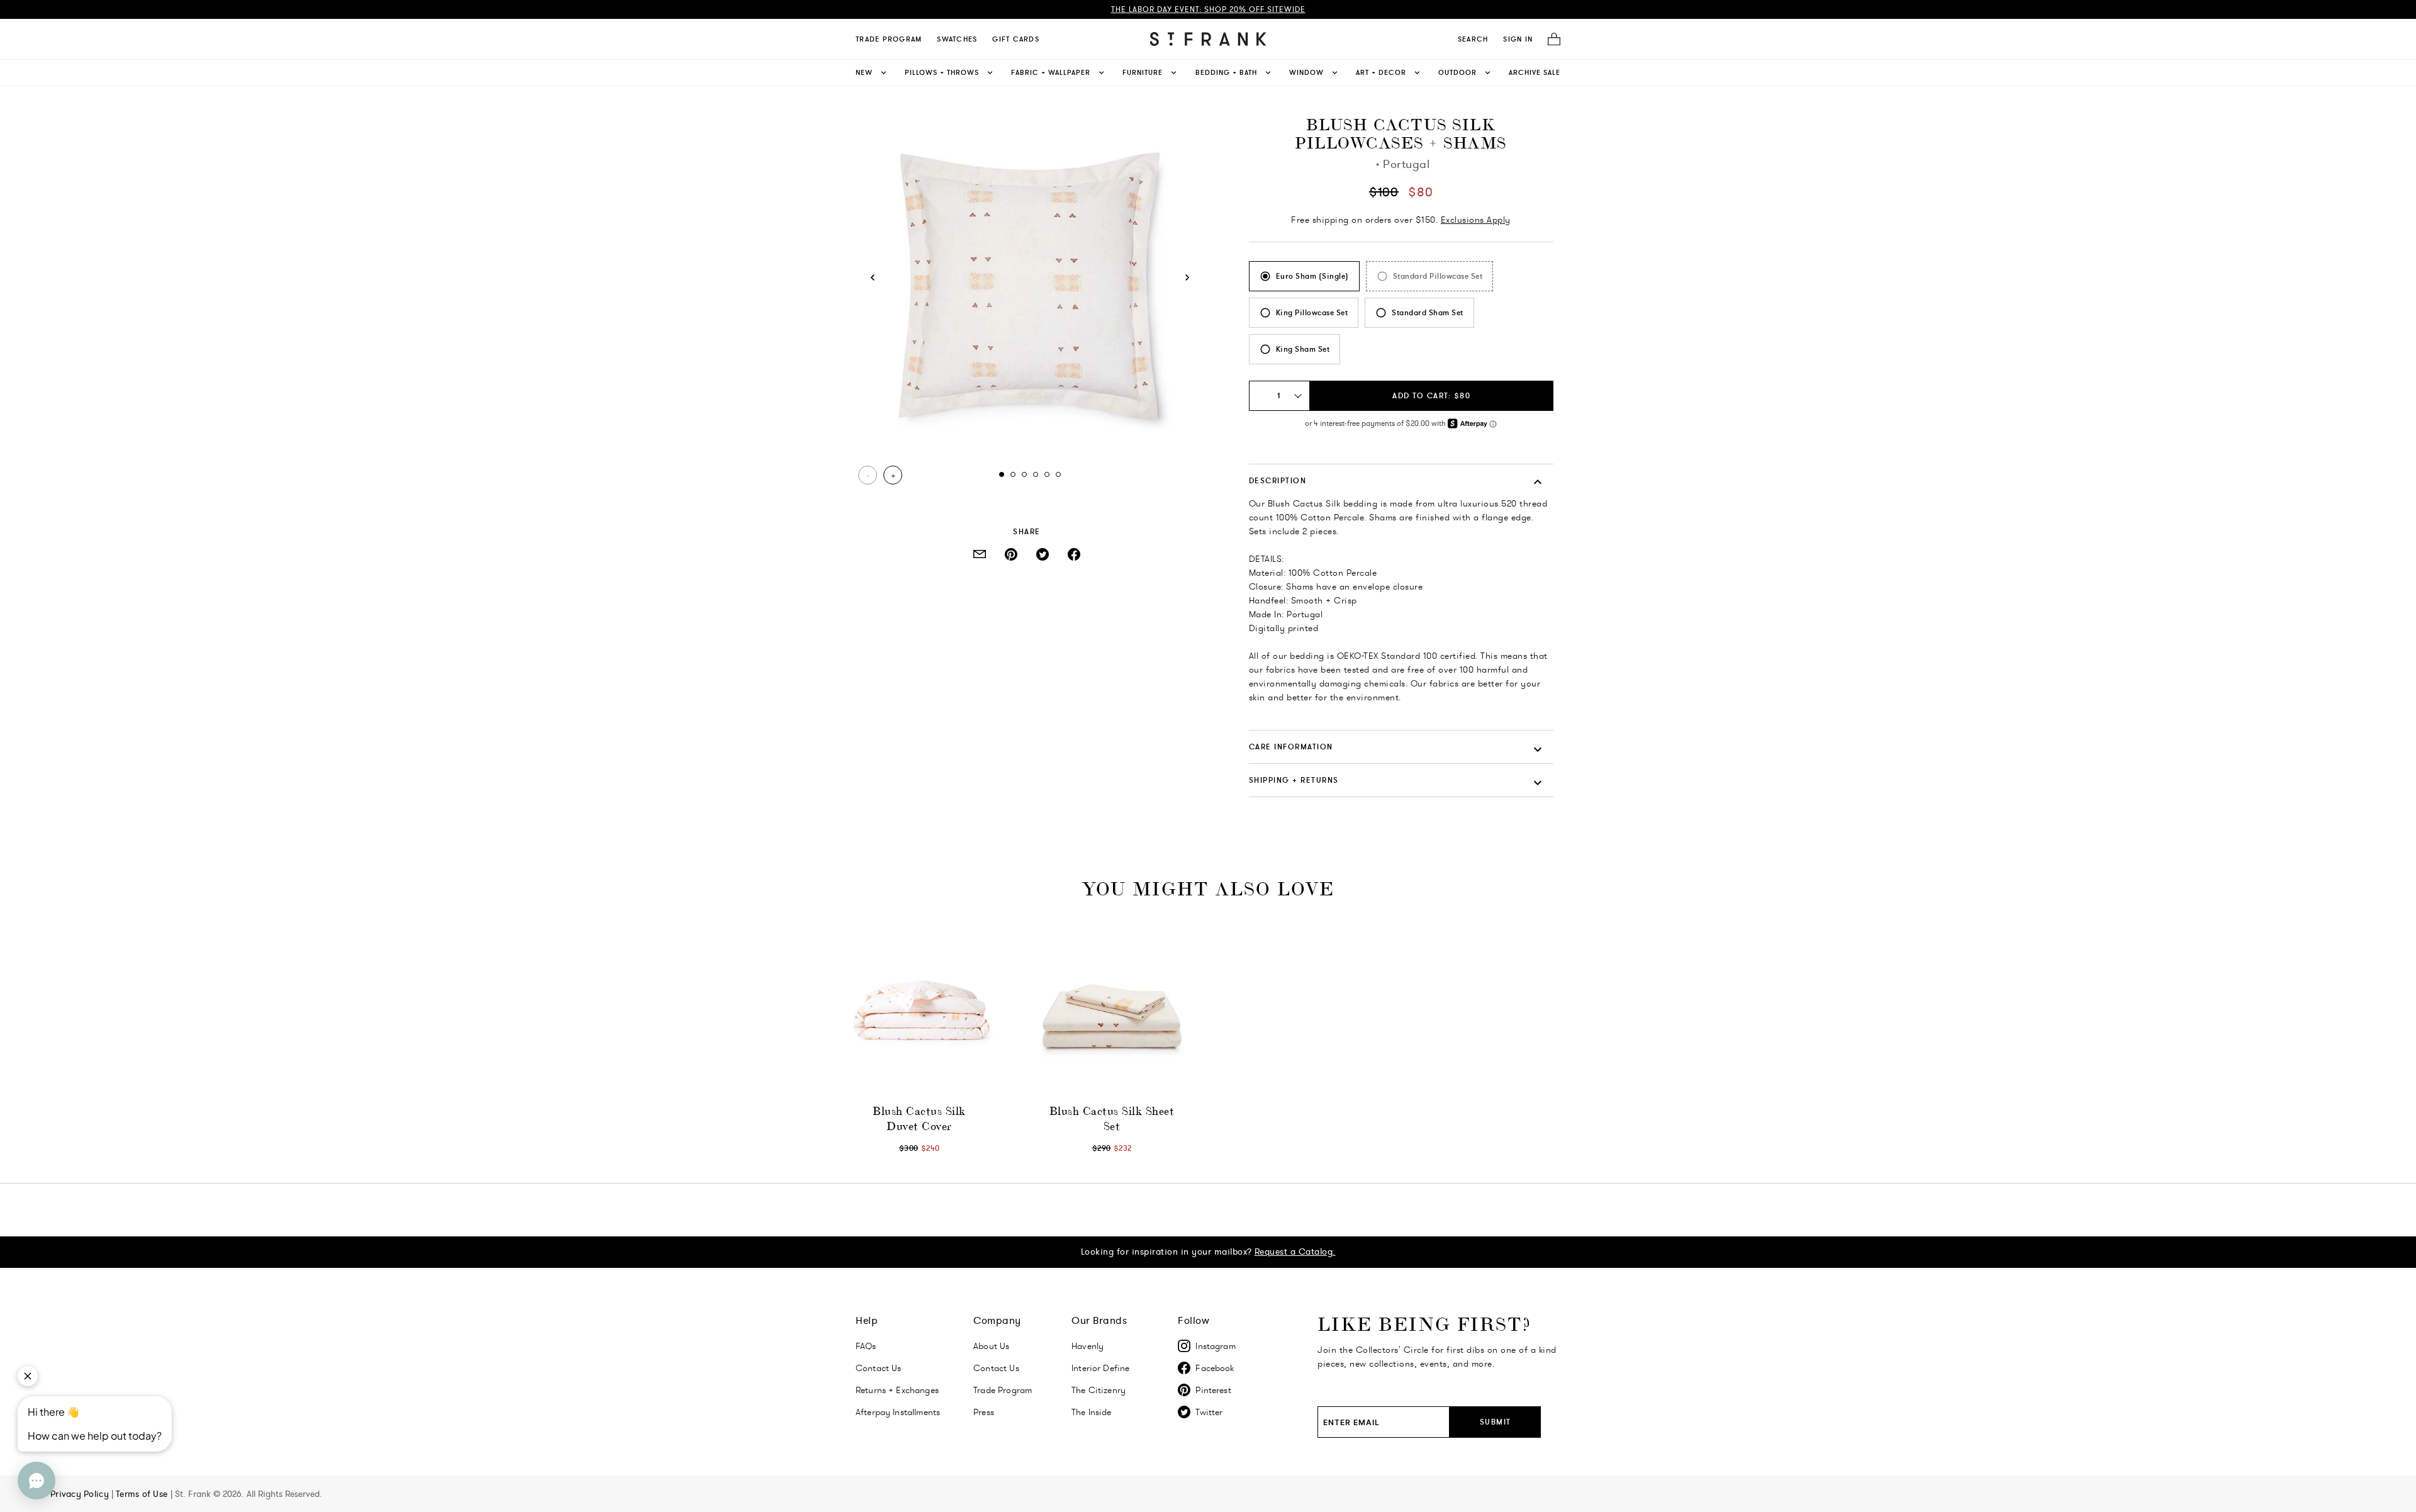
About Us (991, 1346)
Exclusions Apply (1476, 220)
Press (984, 1412)
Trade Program (889, 39)
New (864, 72)
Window (1306, 72)
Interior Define (1100, 1368)
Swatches (957, 39)
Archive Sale (1535, 72)
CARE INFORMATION (1291, 747)
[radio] (1304, 276)
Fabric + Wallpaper (1051, 72)
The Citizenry (1099, 1390)
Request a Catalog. (1295, 1252)
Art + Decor (1381, 72)
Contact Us (879, 1368)
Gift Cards (1016, 39)
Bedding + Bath (1226, 72)
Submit (1496, 1422)
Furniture (1143, 72)
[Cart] (1550, 39)
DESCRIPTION (1278, 480)
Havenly (1088, 1346)
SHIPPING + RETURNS (1294, 780)
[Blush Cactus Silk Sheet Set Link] (1112, 1007)
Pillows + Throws (942, 72)
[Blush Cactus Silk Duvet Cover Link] (919, 1007)
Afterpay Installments (898, 1412)
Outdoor (1457, 72)
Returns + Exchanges (897, 1390)
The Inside (1092, 1412)
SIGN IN (1518, 39)
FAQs (866, 1346)
